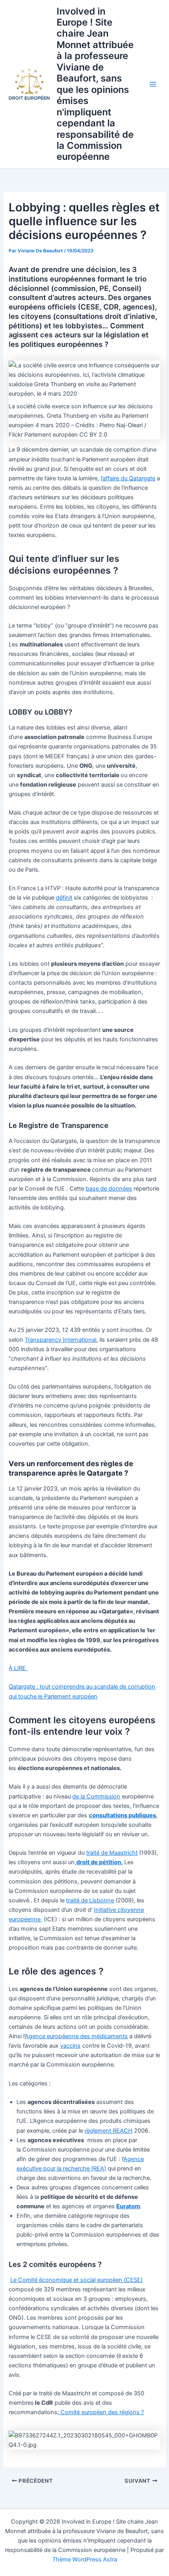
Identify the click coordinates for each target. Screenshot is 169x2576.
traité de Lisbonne (90, 1900)
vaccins (70, 2046)
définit (64, 898)
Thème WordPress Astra (85, 2559)
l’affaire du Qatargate (128, 478)
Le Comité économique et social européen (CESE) (76, 2280)
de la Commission (96, 1796)
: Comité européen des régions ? (101, 2412)
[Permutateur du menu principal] (153, 84)
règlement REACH (108, 2131)
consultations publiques (122, 1815)
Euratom (128, 2206)
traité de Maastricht (112, 1853)
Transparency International (61, 1340)
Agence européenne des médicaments (76, 2036)
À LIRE (18, 1668)
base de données (109, 1189)
